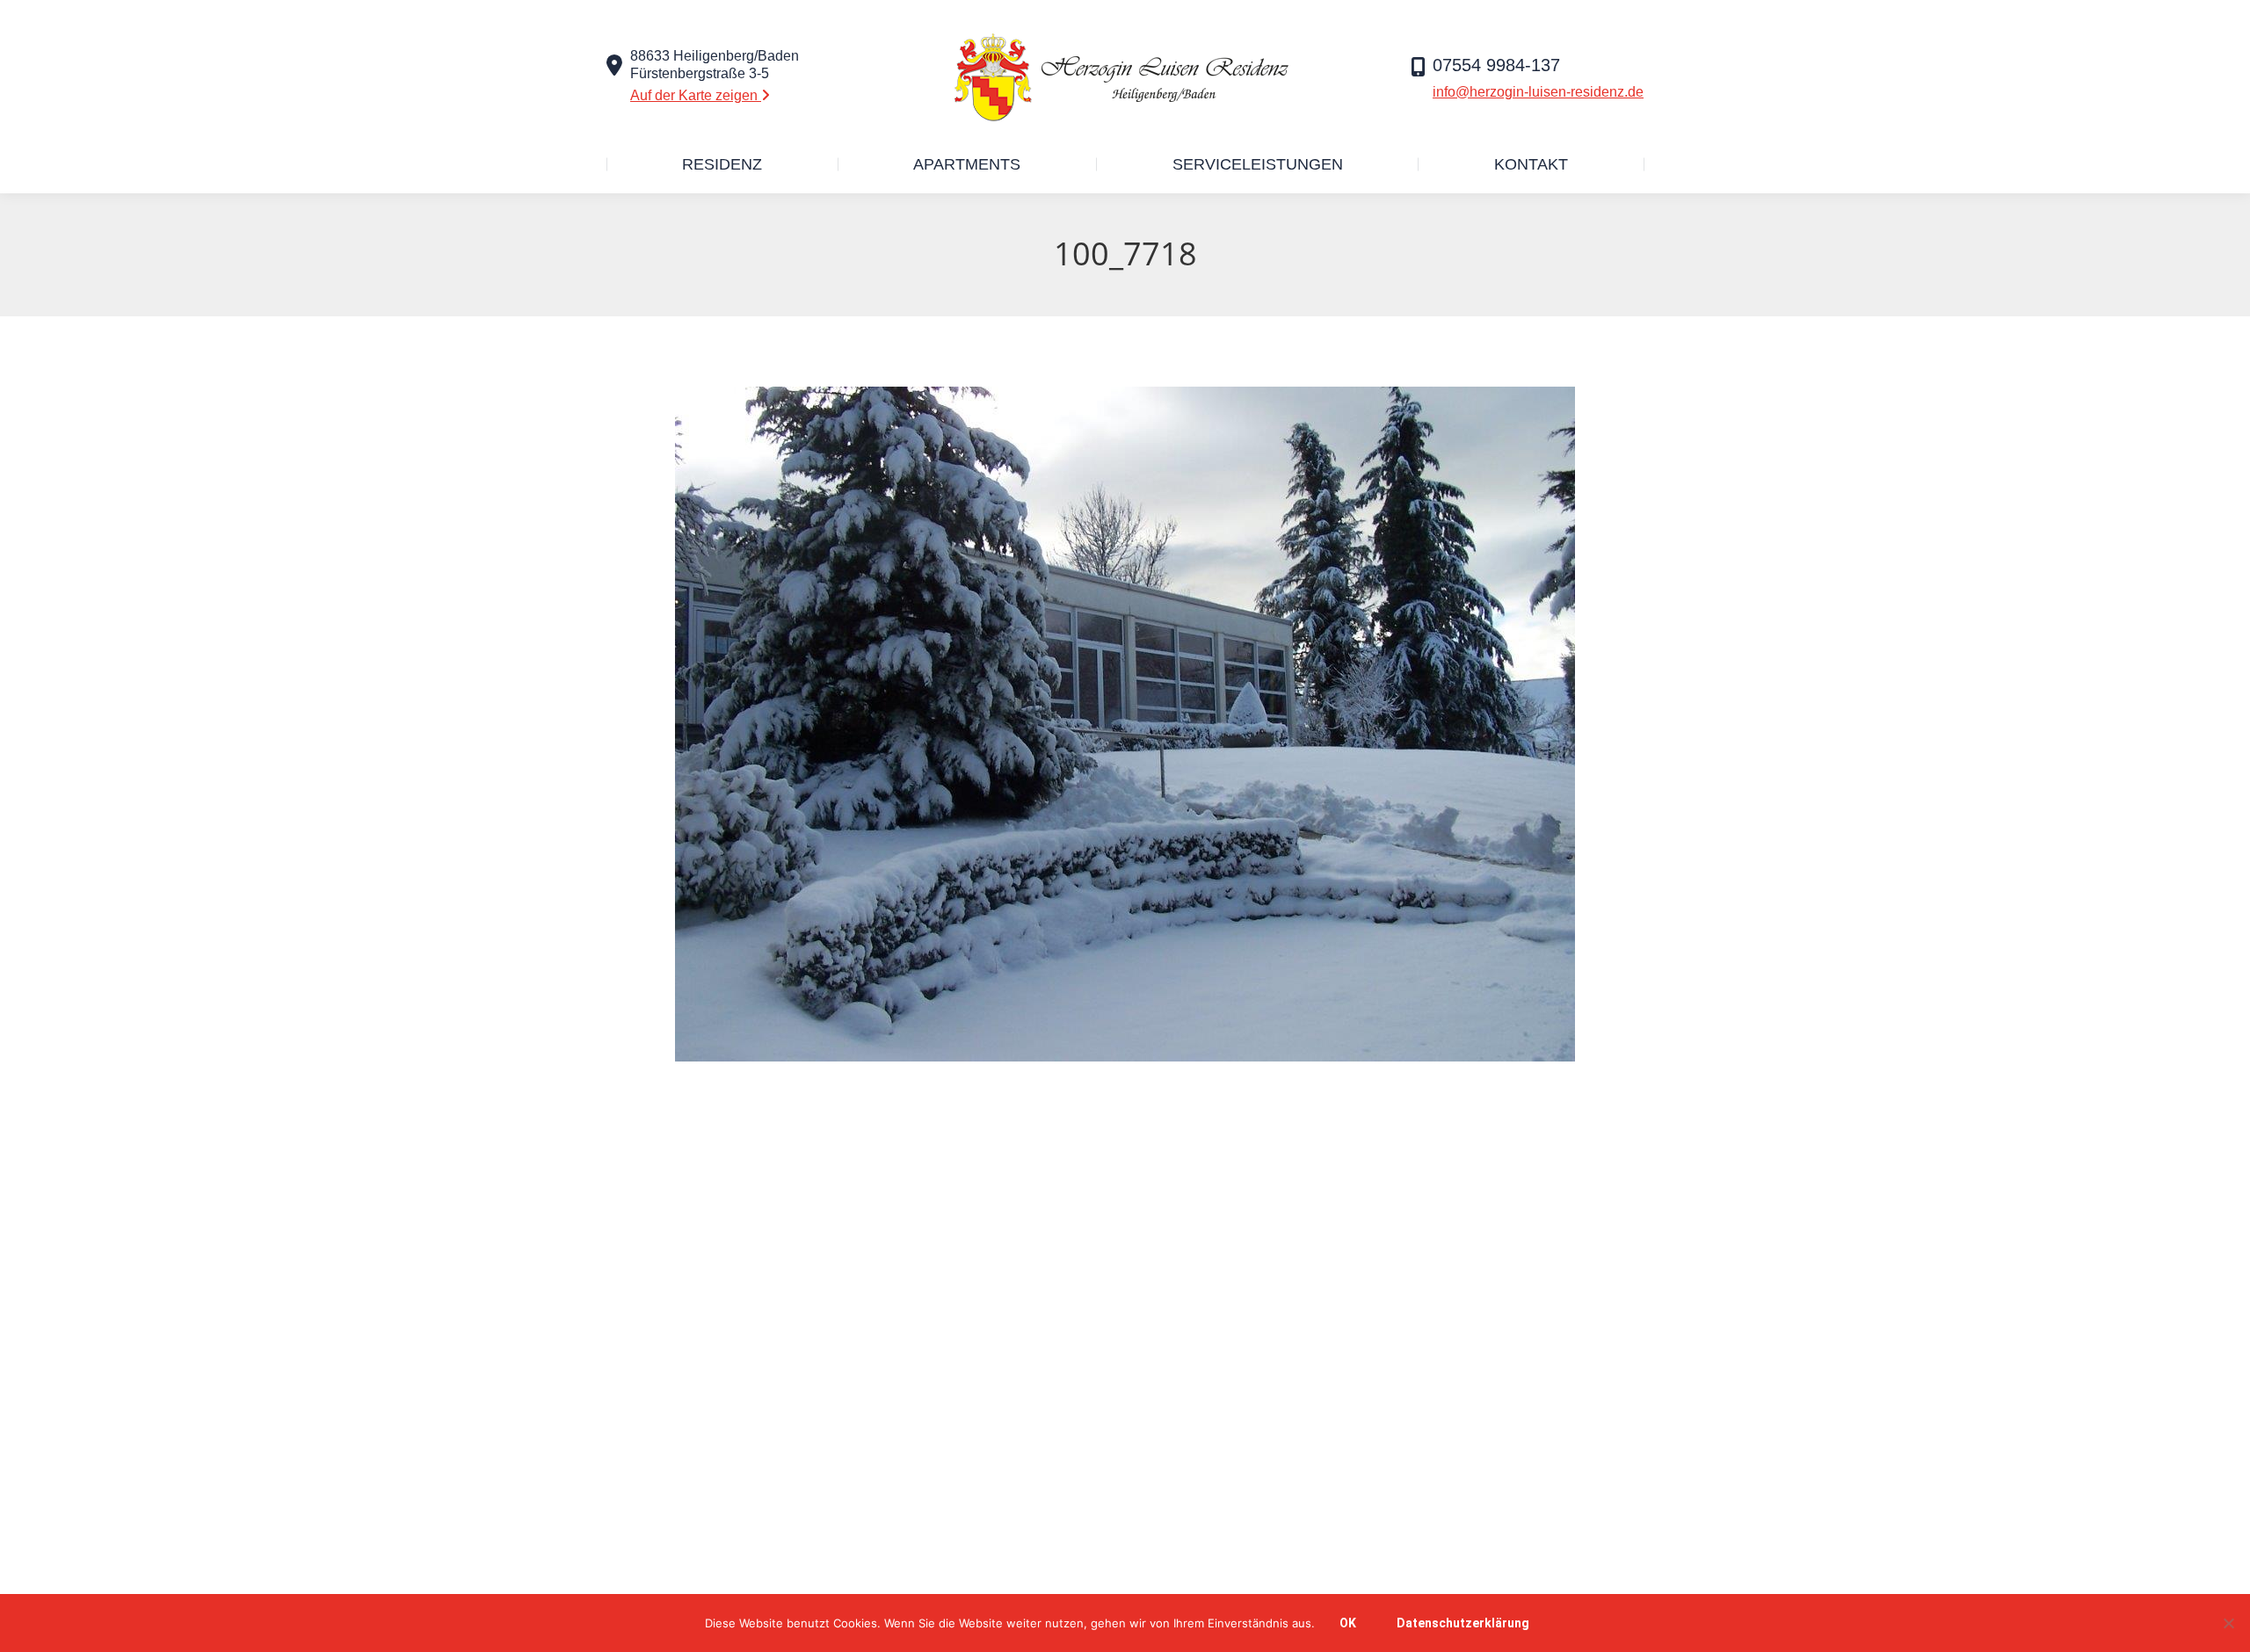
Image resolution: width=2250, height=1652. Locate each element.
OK (1348, 1623)
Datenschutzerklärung (1463, 1623)
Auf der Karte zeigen (696, 95)
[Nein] (2228, 1623)
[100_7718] (1125, 724)
